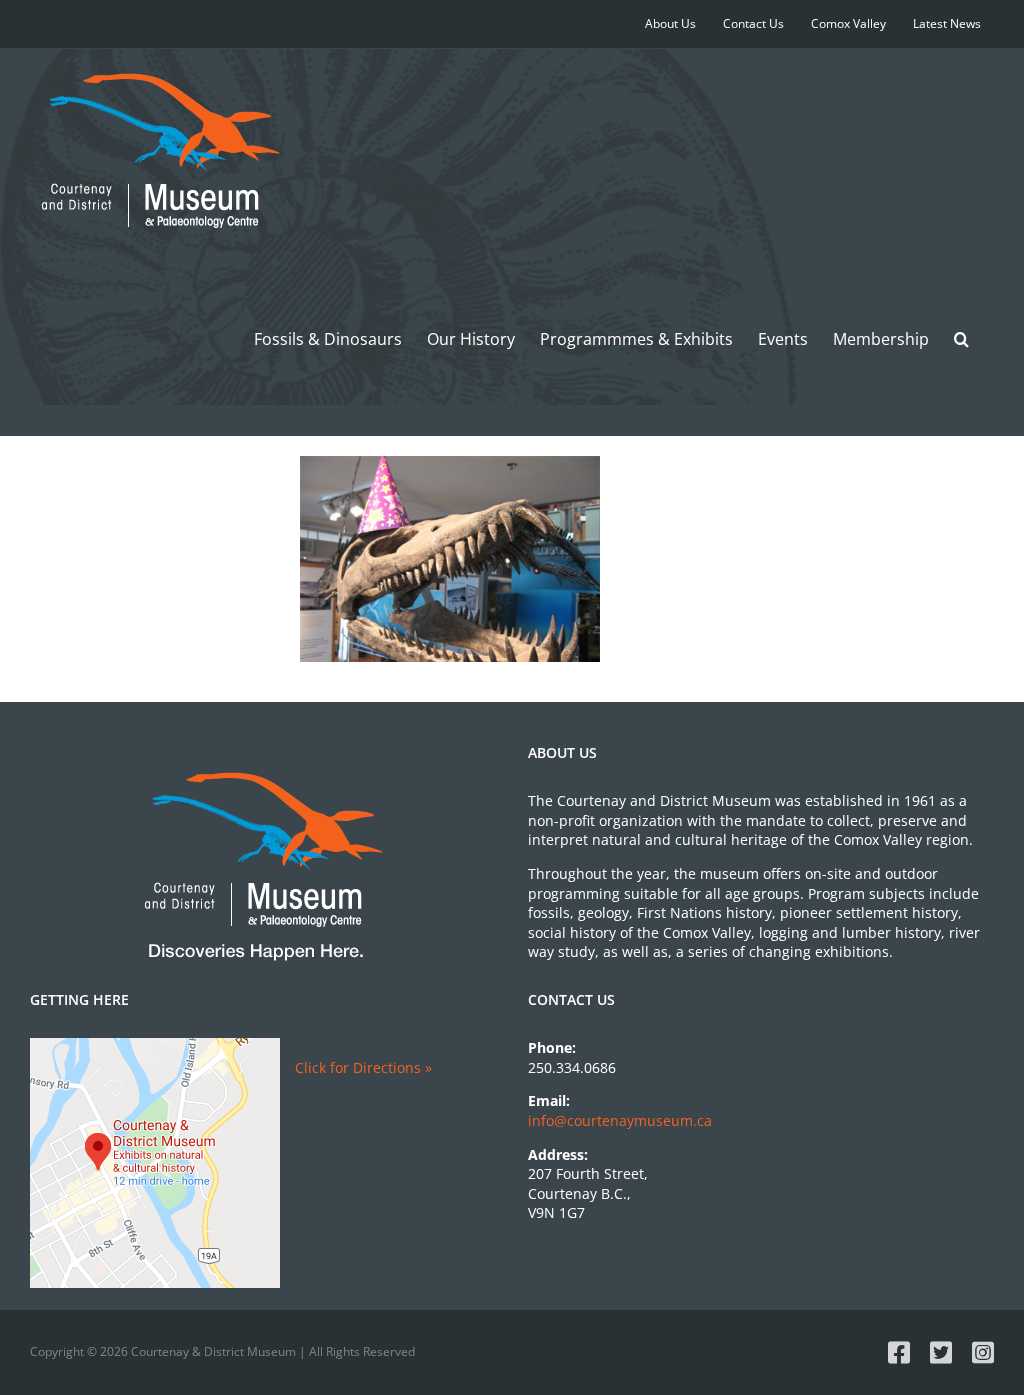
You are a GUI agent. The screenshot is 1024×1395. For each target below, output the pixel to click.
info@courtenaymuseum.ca (620, 1120)
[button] (961, 338)
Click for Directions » (363, 1067)
